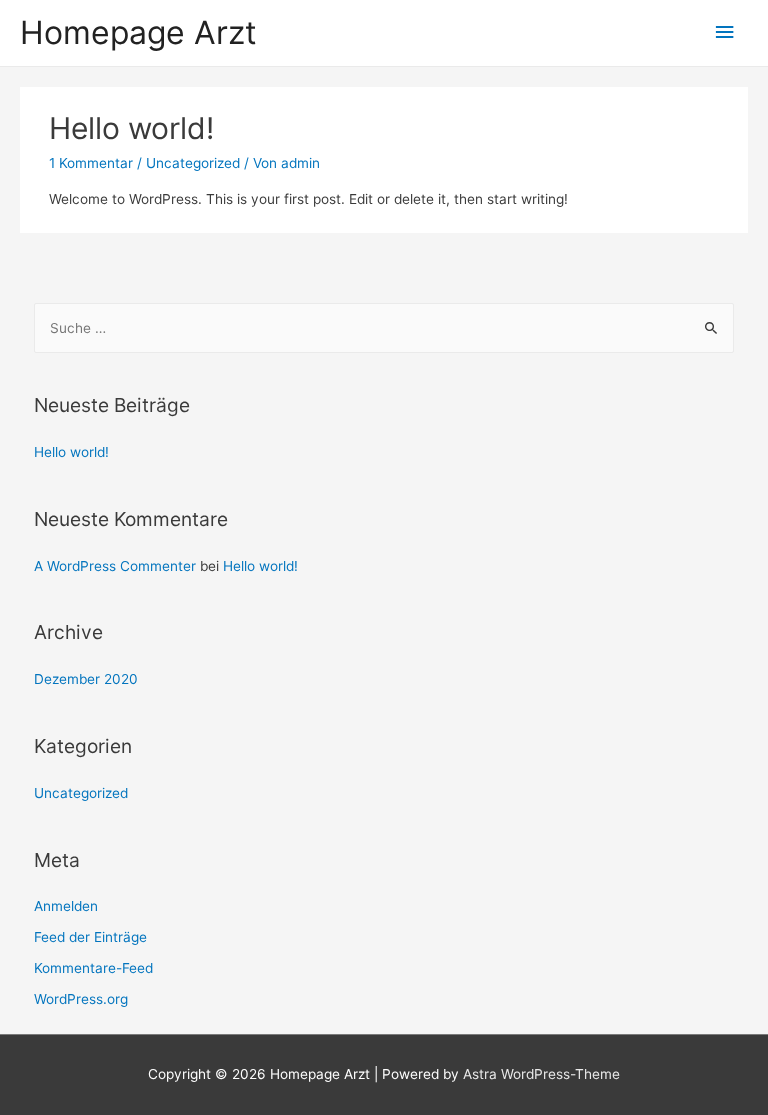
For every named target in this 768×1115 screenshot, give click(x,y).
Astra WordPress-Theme (541, 1074)
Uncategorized (193, 163)
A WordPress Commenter (115, 566)
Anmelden (66, 906)
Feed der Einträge (90, 937)
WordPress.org (81, 999)
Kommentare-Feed (93, 968)
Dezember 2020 (86, 679)
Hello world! (131, 128)
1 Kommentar (91, 163)
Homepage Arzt (138, 32)
